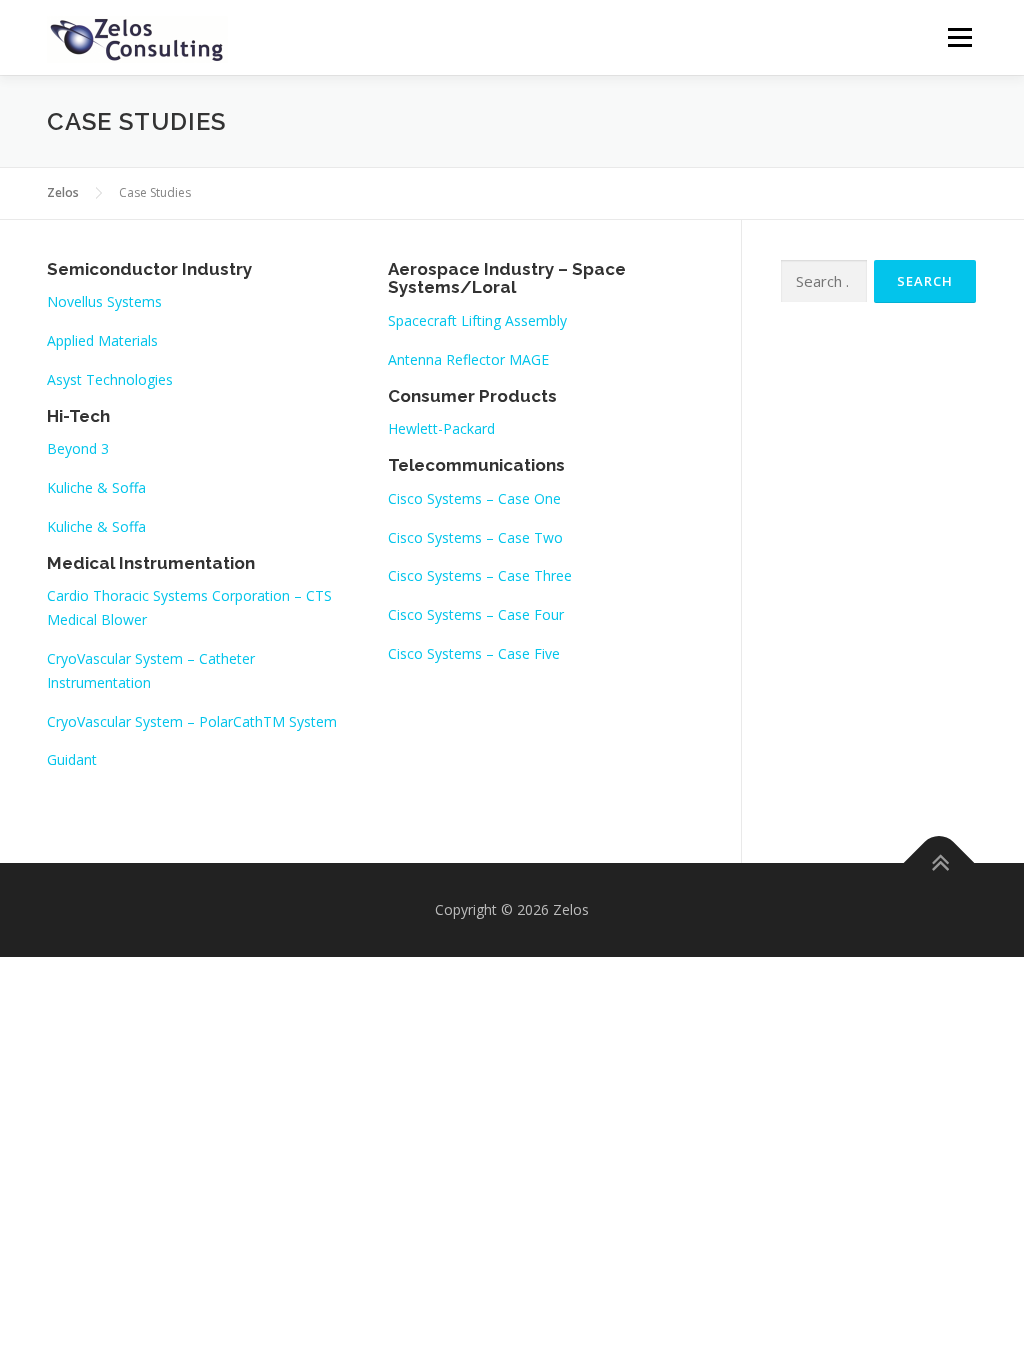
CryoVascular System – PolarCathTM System (192, 721)
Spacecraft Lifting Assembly (477, 320)
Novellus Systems (104, 301)
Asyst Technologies (110, 379)
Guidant (72, 759)
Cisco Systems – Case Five (474, 653)
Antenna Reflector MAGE (468, 359)
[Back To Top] (939, 863)
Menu (959, 37)
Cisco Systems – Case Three (480, 575)
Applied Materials (102, 340)
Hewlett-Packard (441, 428)
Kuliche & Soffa (96, 487)
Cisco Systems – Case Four (476, 614)
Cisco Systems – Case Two (475, 537)
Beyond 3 (78, 448)
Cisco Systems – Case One (474, 498)
